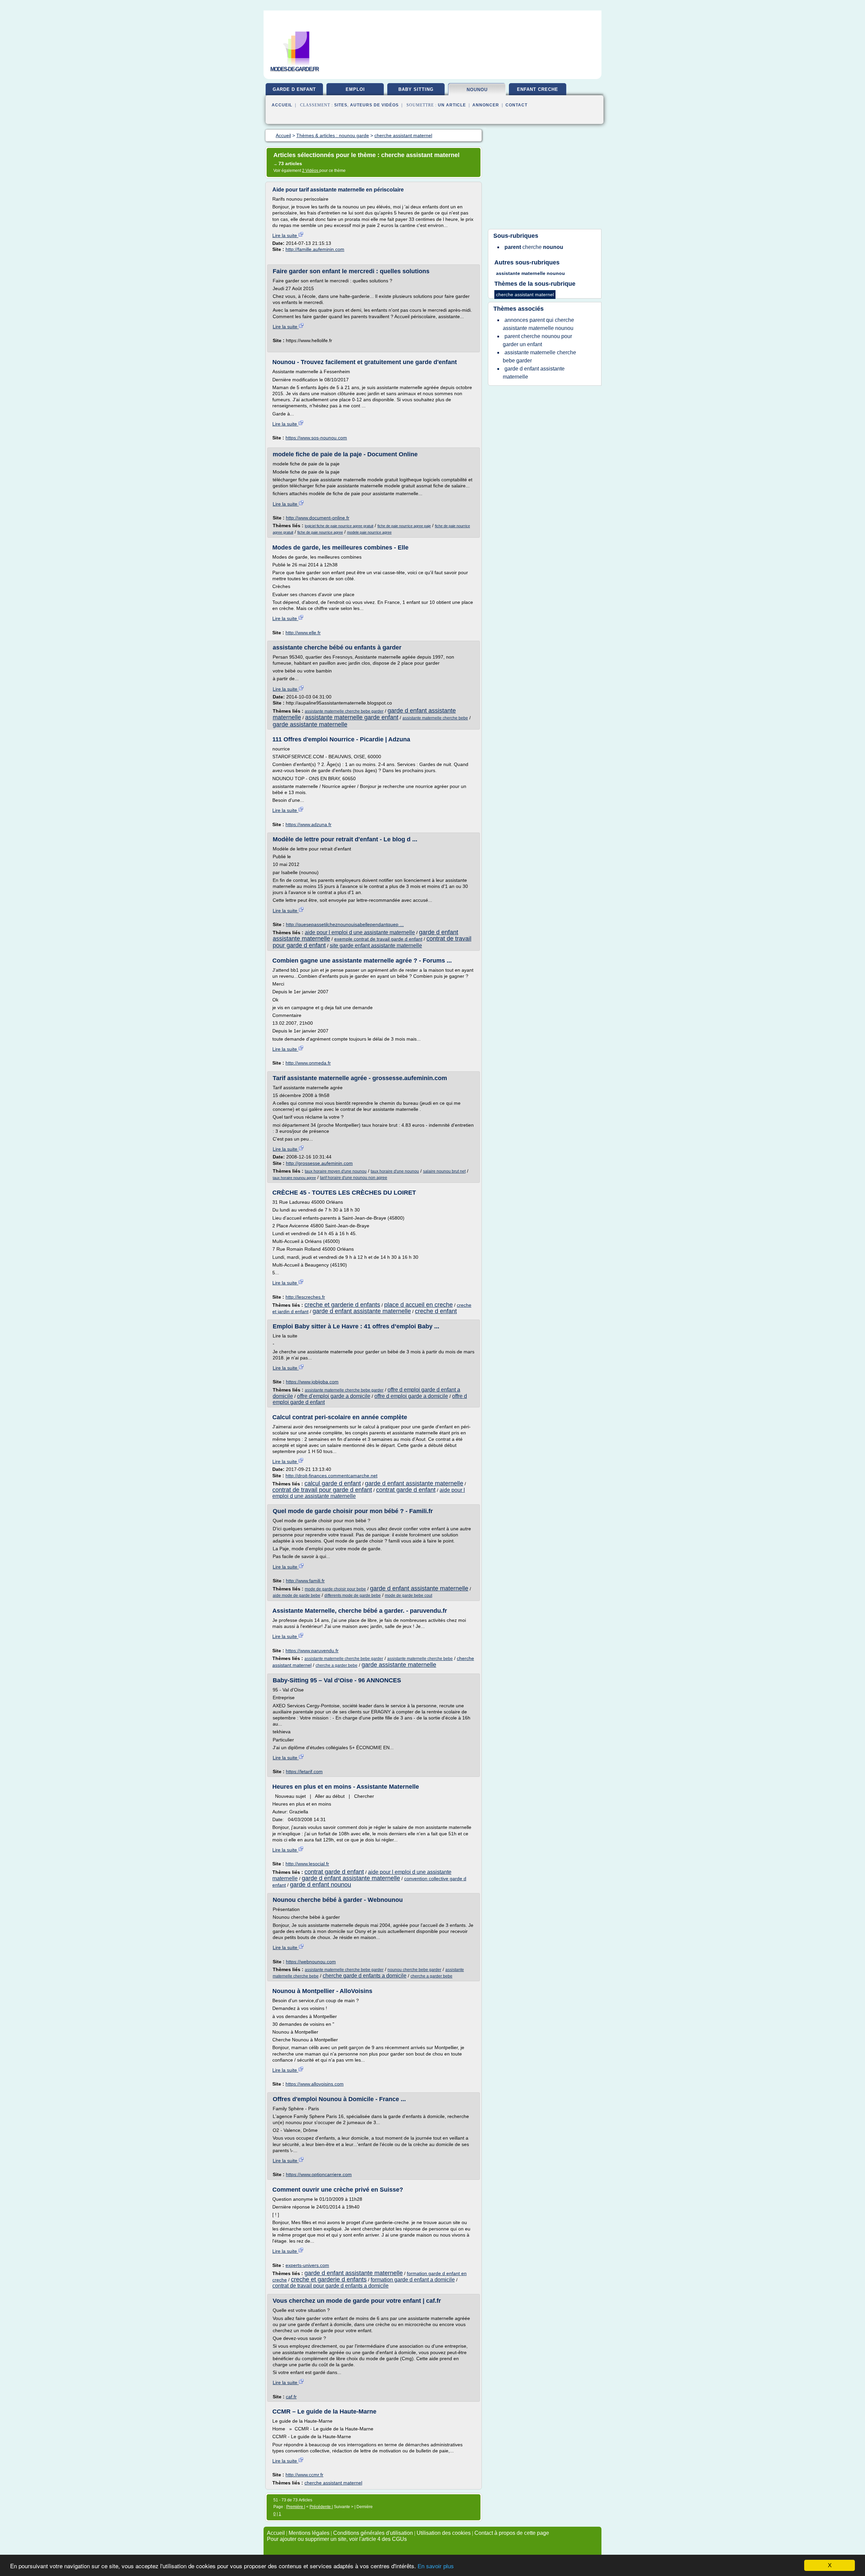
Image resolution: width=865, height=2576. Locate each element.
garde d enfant (294, 89)
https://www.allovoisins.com (315, 2084)
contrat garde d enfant (406, 1490)
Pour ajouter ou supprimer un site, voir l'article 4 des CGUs (337, 2539)
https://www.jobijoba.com (312, 1382)
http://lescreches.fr (305, 1297)
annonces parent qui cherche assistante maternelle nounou (538, 324)
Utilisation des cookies (444, 2533)
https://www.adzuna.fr (308, 824)
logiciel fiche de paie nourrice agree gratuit (339, 526)
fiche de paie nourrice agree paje (404, 526)
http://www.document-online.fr (318, 518)
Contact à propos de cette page (512, 2533)
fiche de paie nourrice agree (320, 532)
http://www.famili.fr (305, 1581)
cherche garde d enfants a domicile (365, 1976)
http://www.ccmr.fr (304, 2475)
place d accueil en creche (418, 1305)
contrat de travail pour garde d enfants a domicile (330, 2286)
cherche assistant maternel (333, 2483)
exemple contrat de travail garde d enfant (378, 939)
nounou (477, 90)
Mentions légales (309, 2533)
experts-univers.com (307, 2265)
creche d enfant (436, 1311)
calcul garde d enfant (333, 1483)
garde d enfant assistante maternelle (362, 1311)
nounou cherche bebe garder (414, 1970)
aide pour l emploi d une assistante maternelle (360, 932)
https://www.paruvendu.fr (312, 1651)
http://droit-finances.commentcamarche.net (331, 1476)
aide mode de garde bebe (296, 1596)
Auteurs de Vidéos (374, 105)
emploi (355, 89)
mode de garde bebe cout (409, 1596)
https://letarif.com (304, 1771)
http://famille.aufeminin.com (315, 249)
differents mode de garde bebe (353, 1596)
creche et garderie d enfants (342, 1305)
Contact (516, 105)
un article (452, 105)
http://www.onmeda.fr (308, 1063)
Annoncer (486, 105)
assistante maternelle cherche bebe (435, 718)
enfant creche (538, 89)
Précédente (321, 2507)
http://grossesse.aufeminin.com (319, 1163)
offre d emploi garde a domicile (411, 1396)
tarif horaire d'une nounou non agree (354, 1178)
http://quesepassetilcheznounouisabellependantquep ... (345, 924)
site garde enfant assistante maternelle (376, 946)
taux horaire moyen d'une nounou (336, 1171)
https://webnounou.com (311, 1962)
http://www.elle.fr (303, 633)
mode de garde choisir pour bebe (335, 1589)
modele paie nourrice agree (369, 532)
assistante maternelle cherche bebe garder (344, 711)
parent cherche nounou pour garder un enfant (537, 340)
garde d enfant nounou (320, 1885)
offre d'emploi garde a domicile (334, 1396)
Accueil (282, 105)
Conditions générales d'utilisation (373, 2533)
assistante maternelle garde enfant (352, 717)
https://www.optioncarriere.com (319, 2174)
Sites (341, 105)
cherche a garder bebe (337, 1665)
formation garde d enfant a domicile (413, 2280)
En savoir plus (436, 2566)
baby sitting (416, 89)
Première (295, 2507)
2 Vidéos (311, 171)
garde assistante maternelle (310, 724)
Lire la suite (285, 235)
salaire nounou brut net (444, 1171)
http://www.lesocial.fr (307, 1864)
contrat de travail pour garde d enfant (322, 1490)
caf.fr (291, 2397)
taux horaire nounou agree (294, 1178)
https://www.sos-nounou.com (316, 438)
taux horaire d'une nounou (395, 1171)
